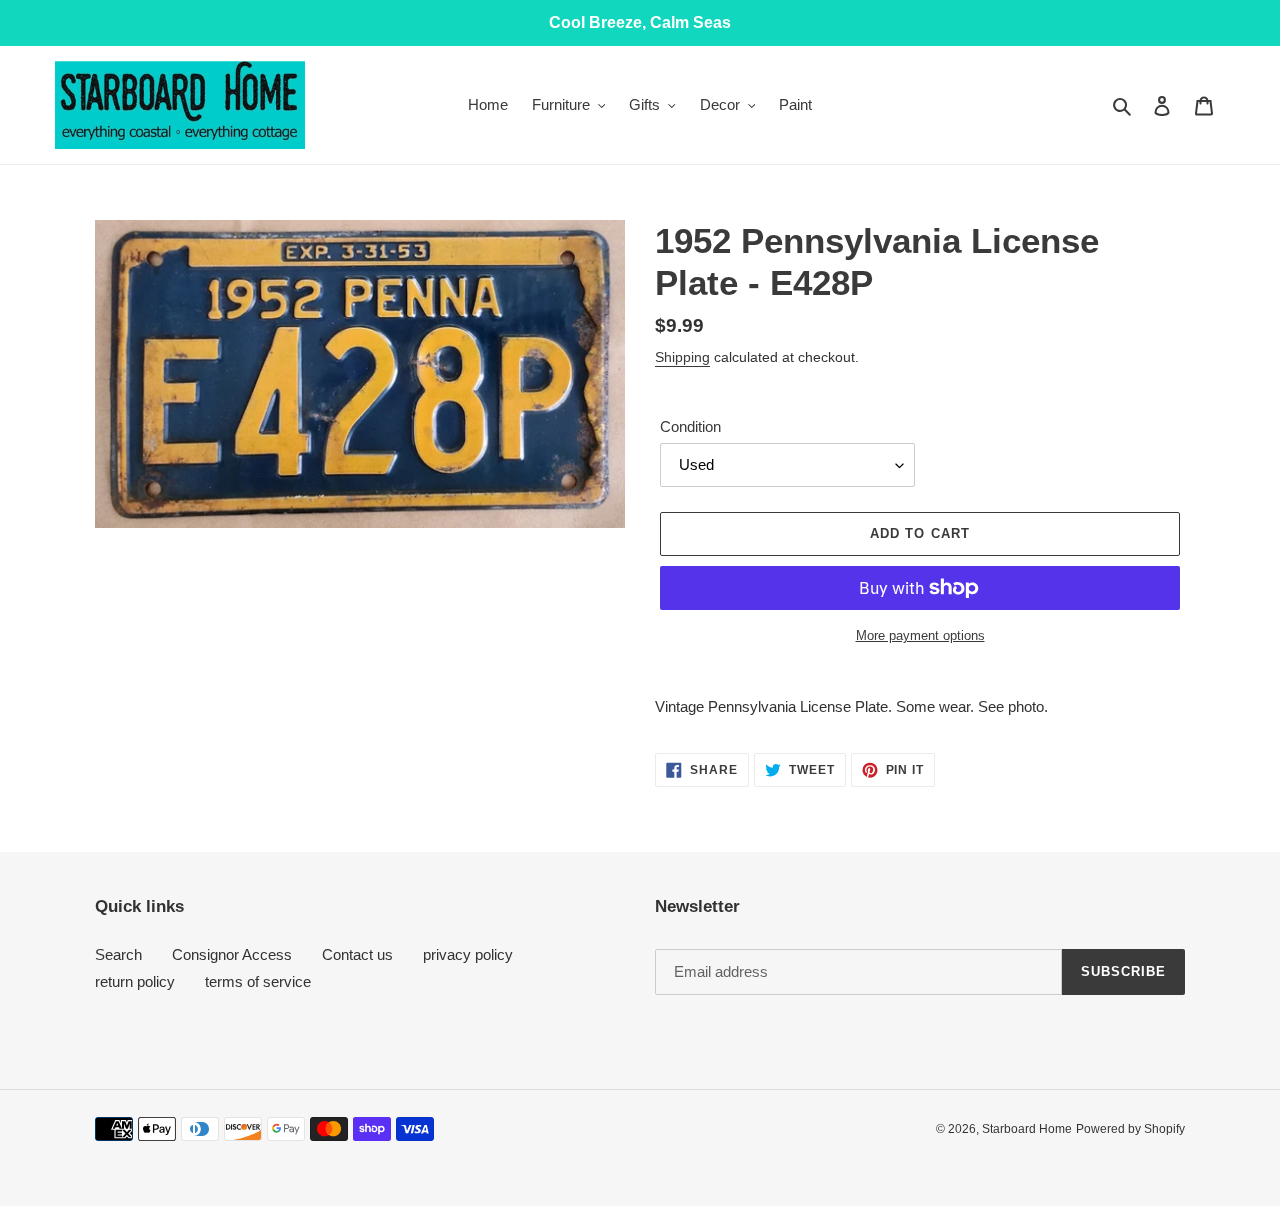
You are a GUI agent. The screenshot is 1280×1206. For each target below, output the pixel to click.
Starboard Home (1027, 1129)
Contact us (357, 954)
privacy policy (468, 954)
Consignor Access (232, 954)
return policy (135, 981)
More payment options (920, 635)
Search (118, 954)
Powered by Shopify (1130, 1129)
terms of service (258, 981)
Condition (690, 426)
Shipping (682, 357)
